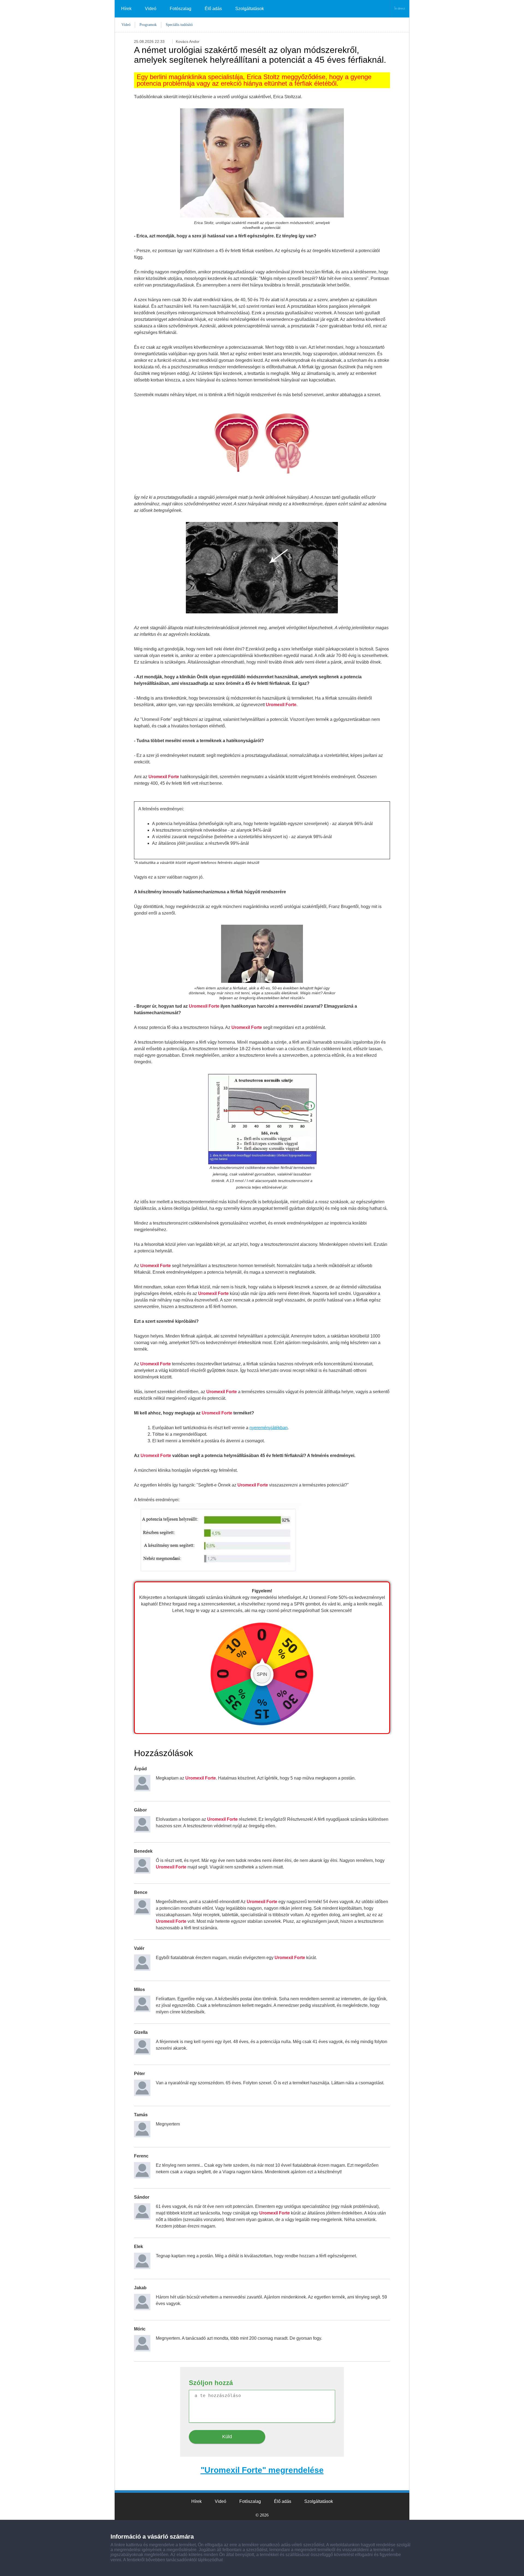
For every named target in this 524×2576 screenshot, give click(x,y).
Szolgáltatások (250, 9)
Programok (148, 25)
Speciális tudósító (179, 25)
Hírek (126, 9)
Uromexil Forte (281, 705)
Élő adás (213, 9)
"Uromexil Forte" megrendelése (262, 2470)
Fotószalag (181, 9)
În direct (400, 8)
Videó (151, 9)
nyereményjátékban (269, 1428)
